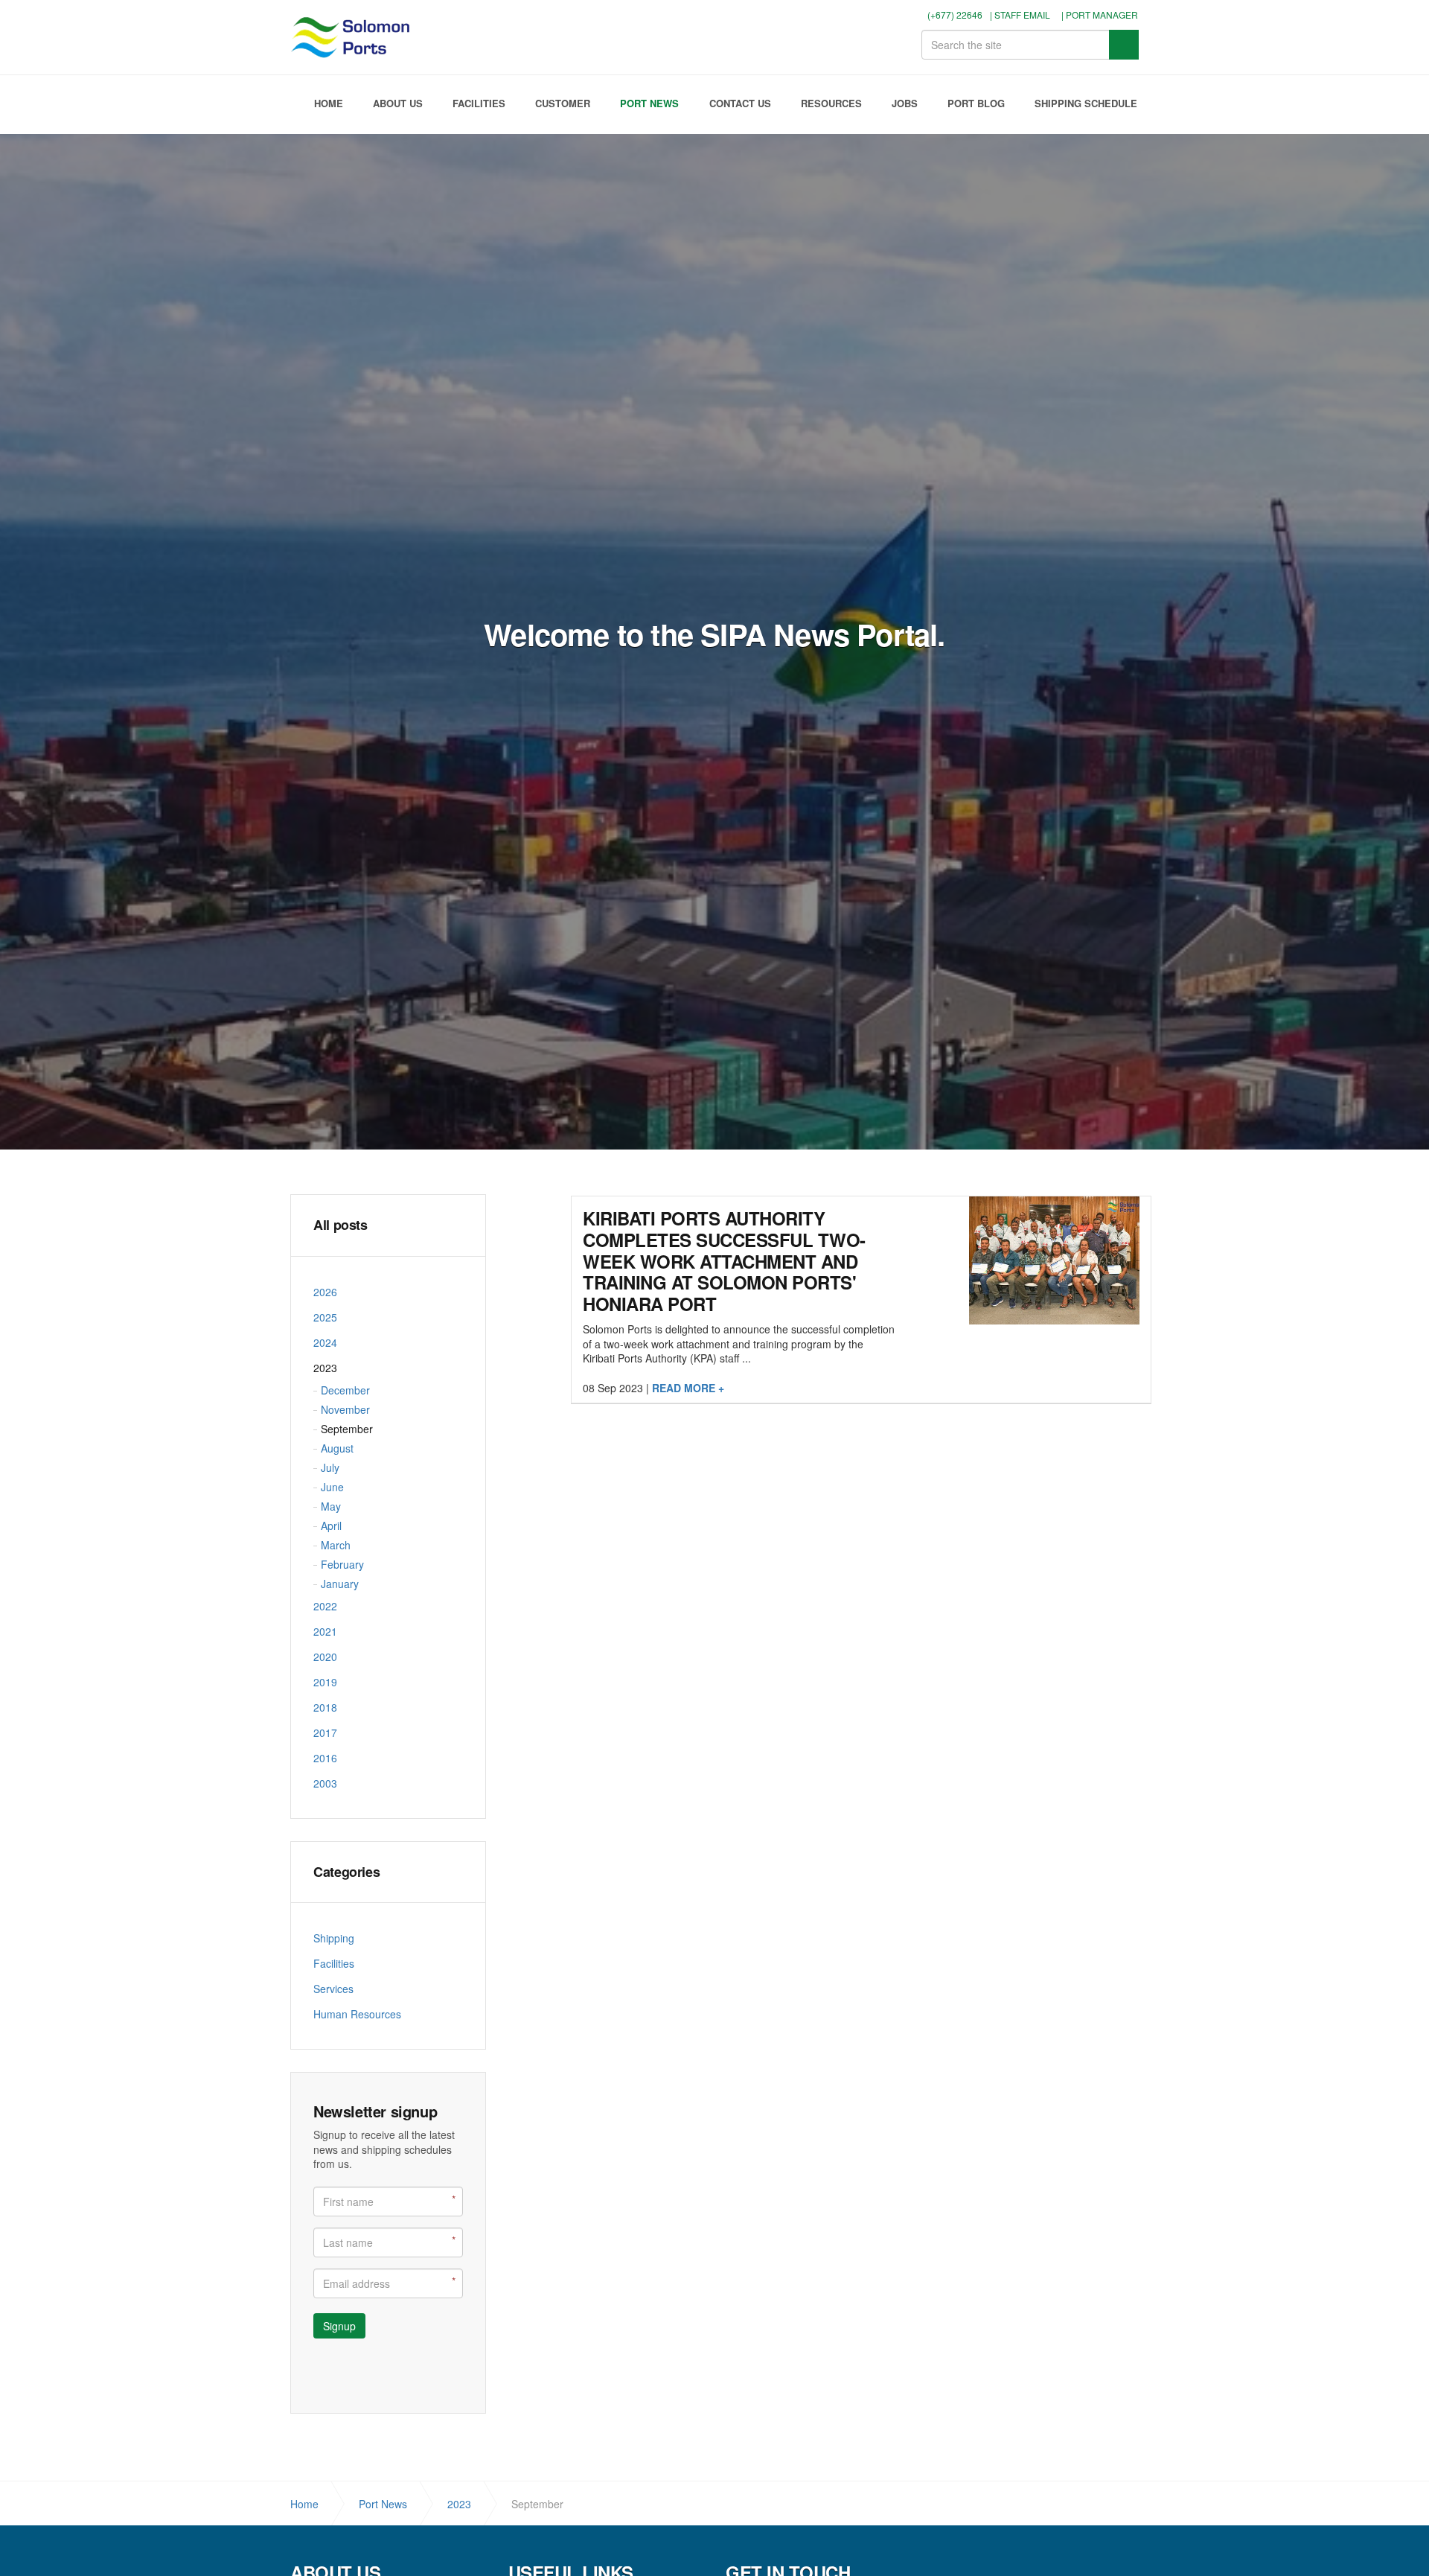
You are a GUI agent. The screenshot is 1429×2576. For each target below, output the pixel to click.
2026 (325, 1292)
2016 (325, 1758)
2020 (325, 1657)
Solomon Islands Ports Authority (352, 37)
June (332, 1487)
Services (333, 1989)
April (331, 1525)
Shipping (334, 1938)
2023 (325, 1368)
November (345, 1409)
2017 (325, 1732)
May (331, 1506)
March (336, 1545)
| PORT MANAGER (1100, 15)
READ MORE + (688, 1388)
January (340, 1584)
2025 (325, 1317)
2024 (325, 1342)
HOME (329, 103)
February (342, 1564)
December (345, 1390)
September (347, 1429)
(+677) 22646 (954, 15)
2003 (325, 1783)
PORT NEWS (649, 103)
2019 (325, 1682)
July (330, 1467)
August (337, 1448)
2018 (325, 1707)
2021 (325, 1631)
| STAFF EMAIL (1020, 15)
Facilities (334, 1963)
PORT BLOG (976, 103)
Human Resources (357, 2014)
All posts (341, 1225)
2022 (325, 1606)
